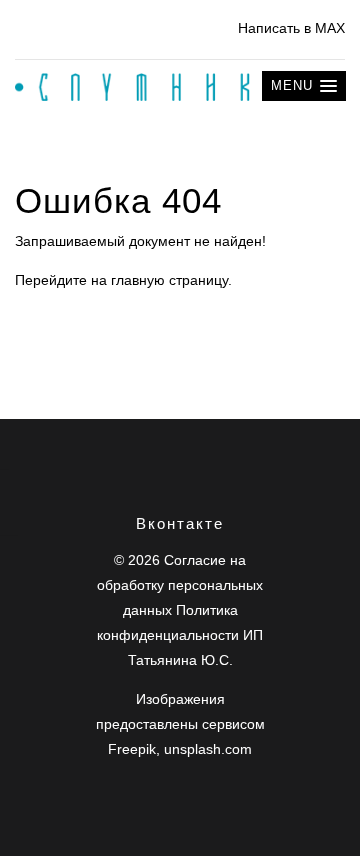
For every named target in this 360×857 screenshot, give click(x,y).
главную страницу (169, 280)
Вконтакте (180, 523)
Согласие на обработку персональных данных (180, 585)
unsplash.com (208, 749)
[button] (304, 86)
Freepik (132, 749)
